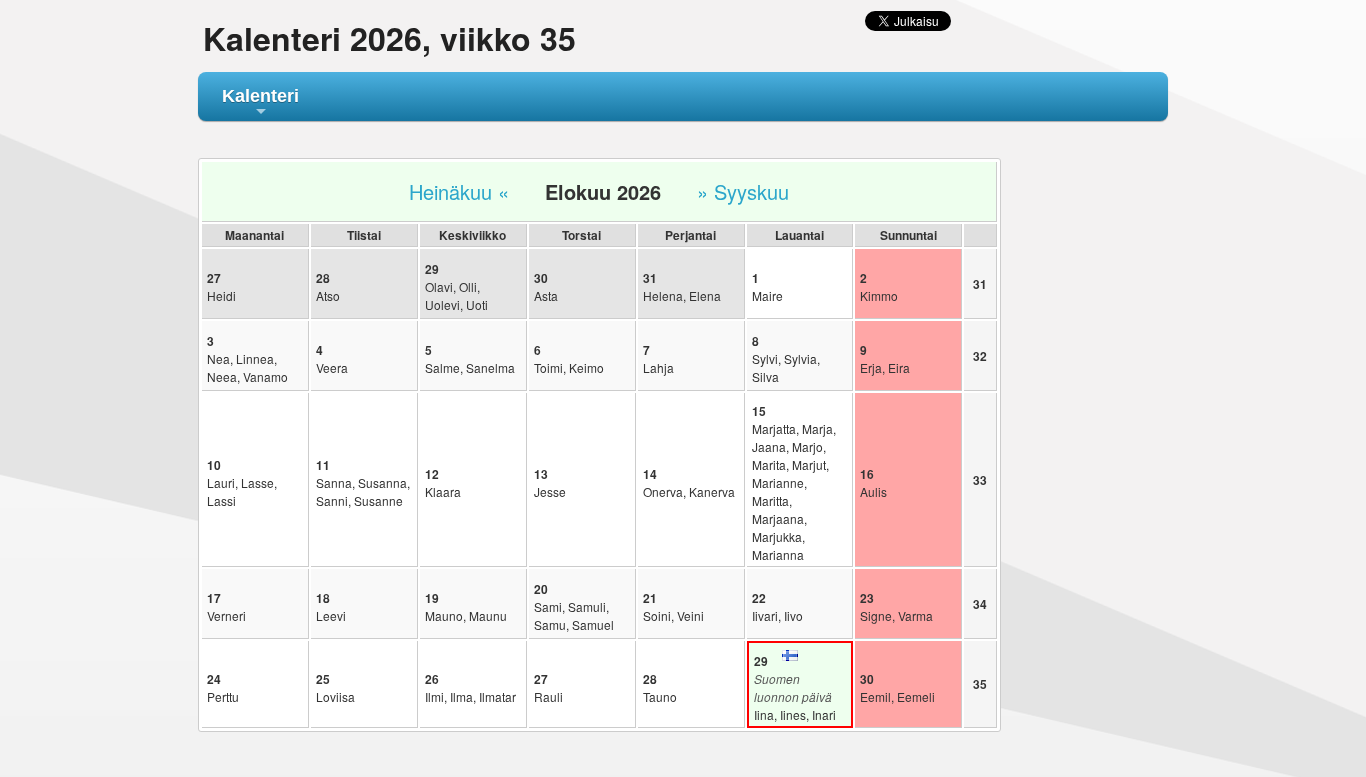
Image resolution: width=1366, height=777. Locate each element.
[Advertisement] (1099, 457)
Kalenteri (260, 103)
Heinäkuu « (459, 191)
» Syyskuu (743, 191)
